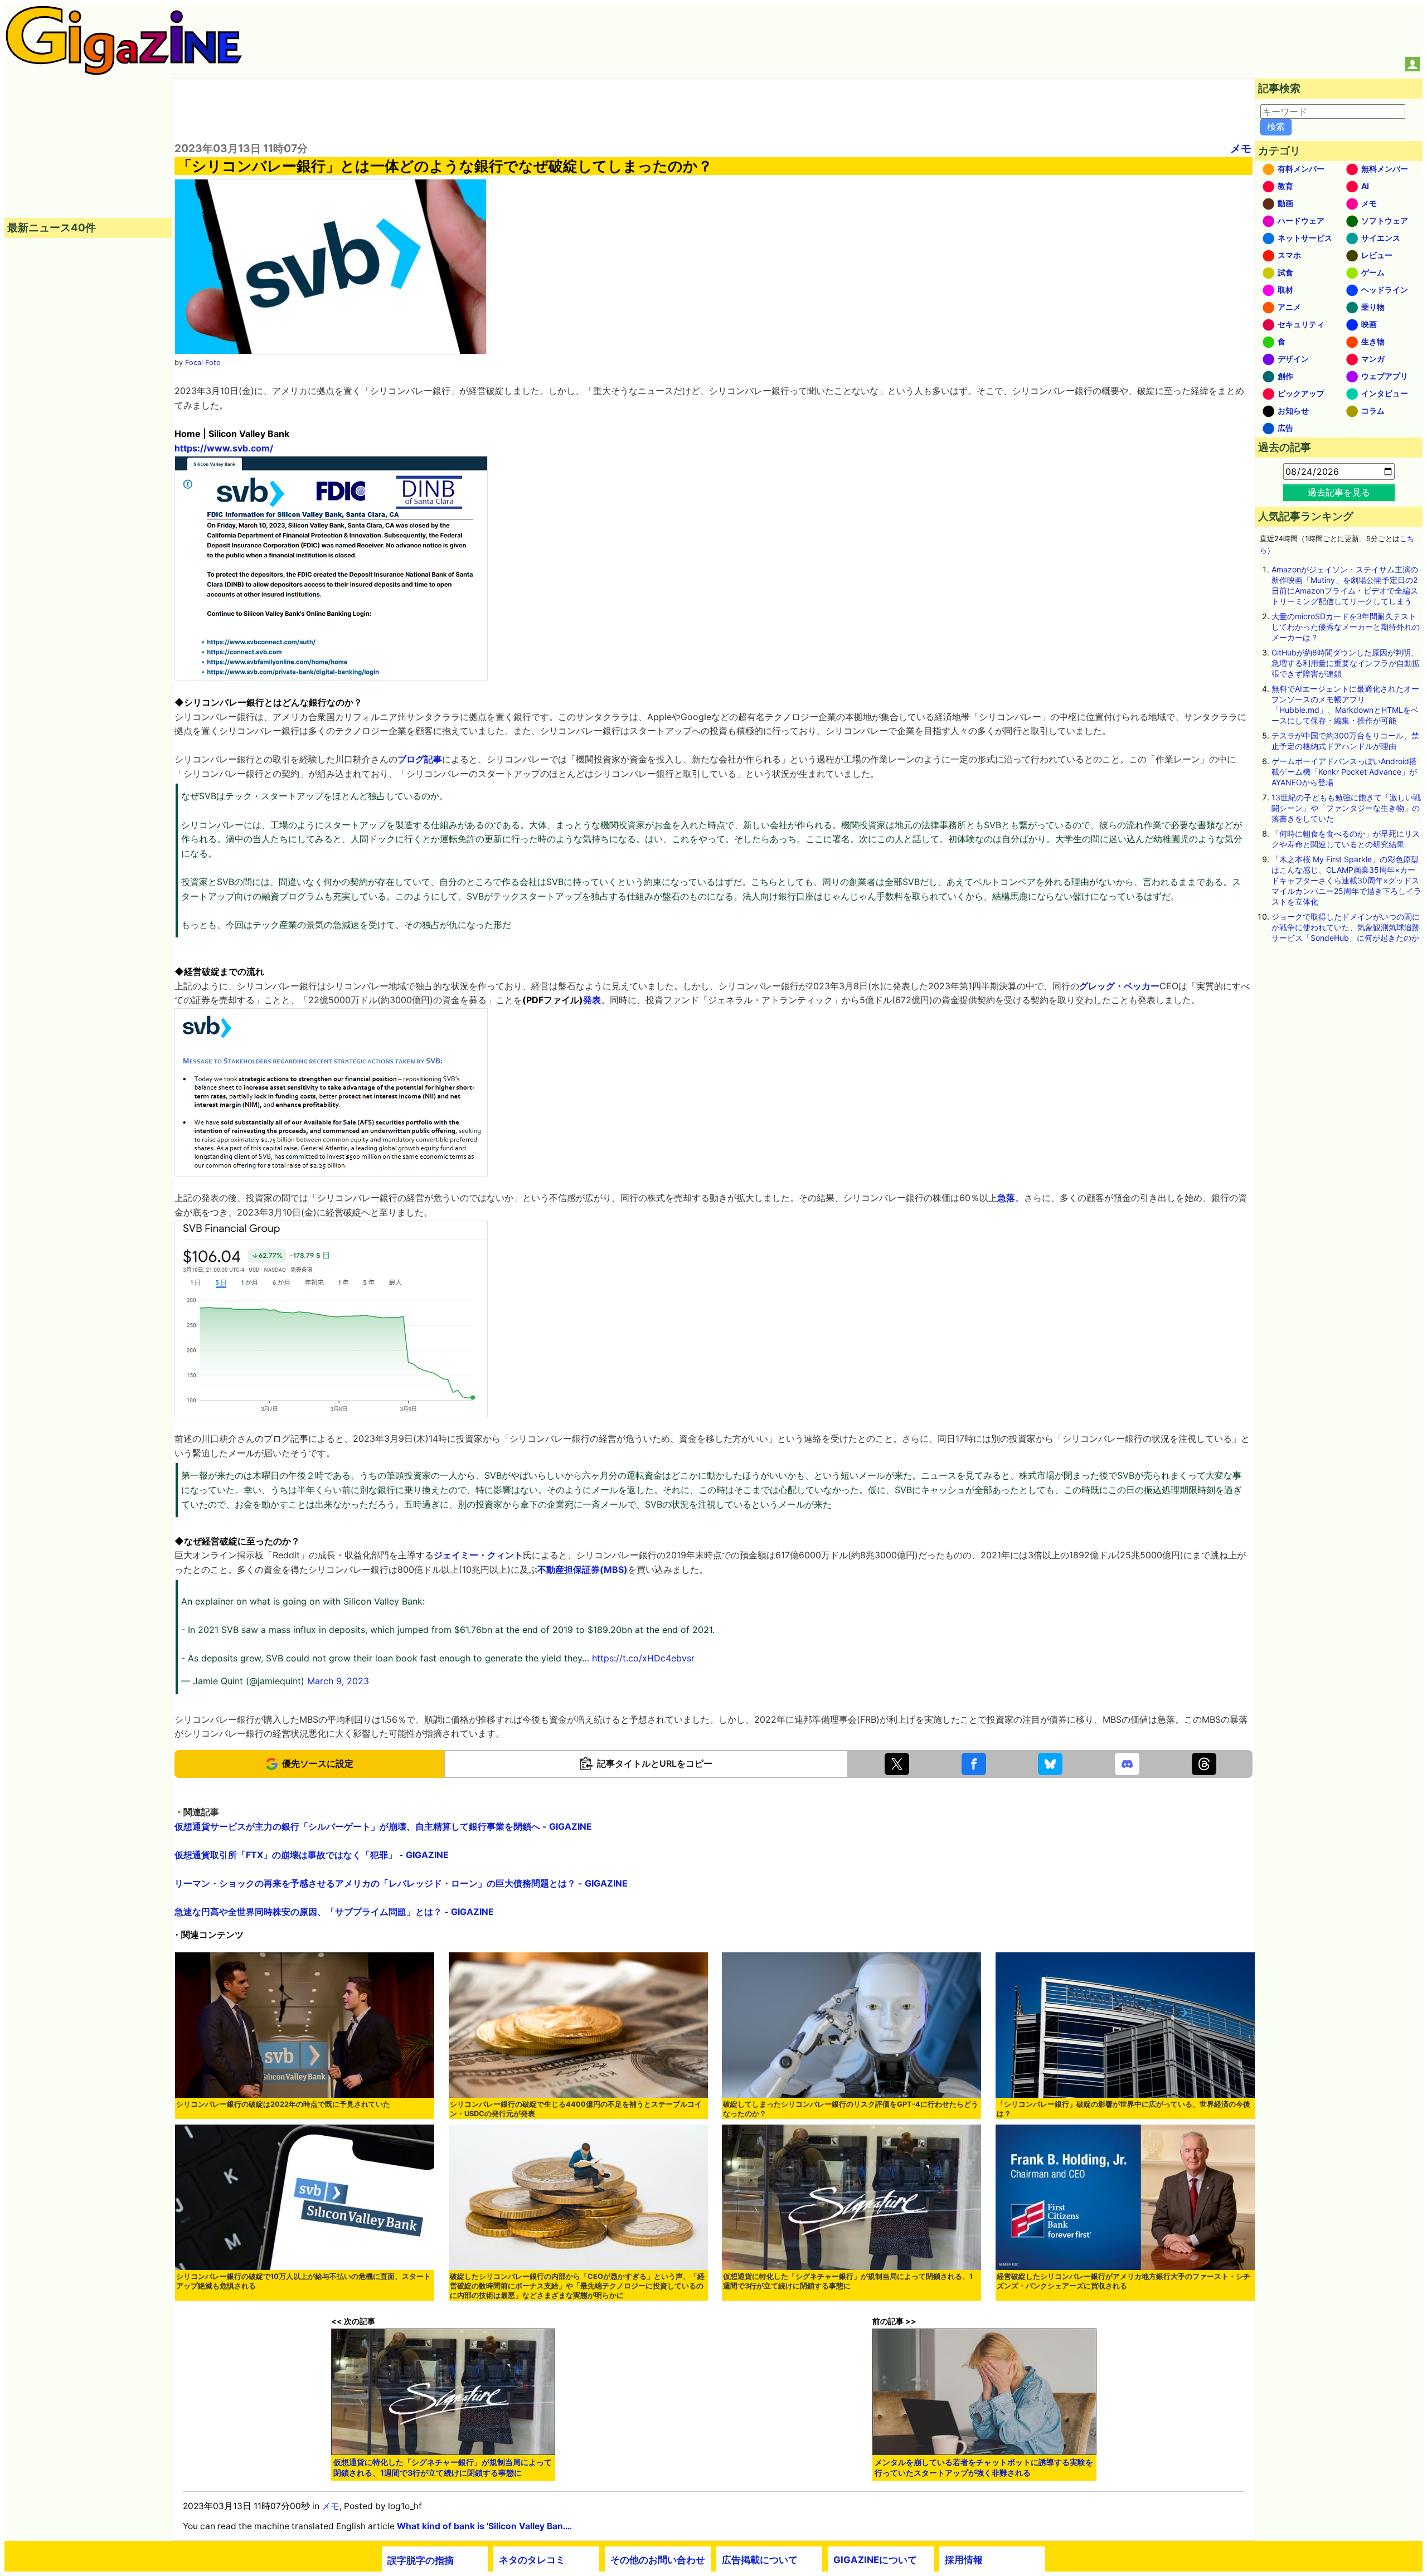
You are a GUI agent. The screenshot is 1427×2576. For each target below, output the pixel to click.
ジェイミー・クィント (478, 1555)
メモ (1241, 148)
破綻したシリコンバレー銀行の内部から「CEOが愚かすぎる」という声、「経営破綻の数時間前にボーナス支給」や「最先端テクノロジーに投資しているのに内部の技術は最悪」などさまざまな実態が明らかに (577, 2286)
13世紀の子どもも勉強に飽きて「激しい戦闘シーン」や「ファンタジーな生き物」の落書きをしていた (1346, 808)
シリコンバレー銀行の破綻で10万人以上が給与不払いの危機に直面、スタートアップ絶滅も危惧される (304, 2281)
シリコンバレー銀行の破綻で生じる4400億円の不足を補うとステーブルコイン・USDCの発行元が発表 (576, 2109)
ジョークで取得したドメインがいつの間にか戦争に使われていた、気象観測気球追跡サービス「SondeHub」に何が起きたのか (1346, 927)
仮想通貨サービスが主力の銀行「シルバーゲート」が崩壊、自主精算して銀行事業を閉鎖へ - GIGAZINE (383, 1826)
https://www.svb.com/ (224, 448)
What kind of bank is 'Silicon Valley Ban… (483, 2526)
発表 (592, 1000)
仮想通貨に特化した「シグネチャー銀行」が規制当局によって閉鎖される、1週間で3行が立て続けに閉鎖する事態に (848, 2281)
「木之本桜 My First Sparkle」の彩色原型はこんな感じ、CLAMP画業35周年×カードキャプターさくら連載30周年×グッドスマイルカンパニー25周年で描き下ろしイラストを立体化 (1346, 880)
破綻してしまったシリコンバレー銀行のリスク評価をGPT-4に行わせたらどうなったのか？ (851, 2109)
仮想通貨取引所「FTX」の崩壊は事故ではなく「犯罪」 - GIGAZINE (312, 1855)
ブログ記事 (420, 759)
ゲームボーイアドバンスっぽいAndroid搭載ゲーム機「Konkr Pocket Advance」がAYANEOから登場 (1344, 772)
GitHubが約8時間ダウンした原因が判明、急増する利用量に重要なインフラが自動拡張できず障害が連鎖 (1346, 663)
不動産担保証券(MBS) (583, 1569)
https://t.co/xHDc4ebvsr (643, 1658)
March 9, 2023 (338, 1681)
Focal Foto (203, 363)
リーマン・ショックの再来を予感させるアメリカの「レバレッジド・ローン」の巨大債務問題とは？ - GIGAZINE (401, 1883)
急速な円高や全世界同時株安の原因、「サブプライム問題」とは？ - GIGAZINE (334, 1912)
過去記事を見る (1339, 492)
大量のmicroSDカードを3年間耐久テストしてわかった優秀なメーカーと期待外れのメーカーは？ (1346, 627)
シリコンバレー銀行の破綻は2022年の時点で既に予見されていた (283, 2104)
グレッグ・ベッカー (1119, 986)
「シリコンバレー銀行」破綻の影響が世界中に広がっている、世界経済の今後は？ (1123, 2109)
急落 (1006, 1198)
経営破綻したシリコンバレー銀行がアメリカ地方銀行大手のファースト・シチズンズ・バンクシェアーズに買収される (1123, 2281)
